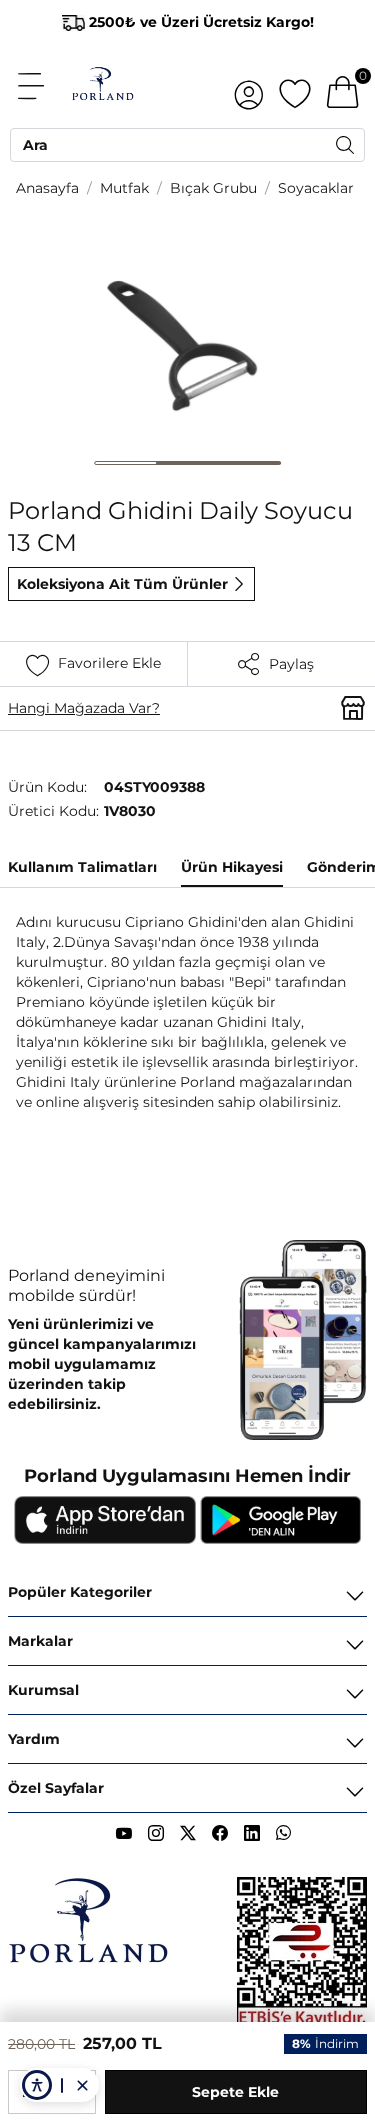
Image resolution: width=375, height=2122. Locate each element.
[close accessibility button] (82, 2085)
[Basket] (343, 86)
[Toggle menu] (42, 86)
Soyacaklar (316, 188)
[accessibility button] (37, 2085)
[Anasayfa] (102, 86)
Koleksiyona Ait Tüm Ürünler (122, 584)
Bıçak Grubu (213, 188)
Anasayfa (47, 188)
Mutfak (124, 188)
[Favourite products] (295, 86)
